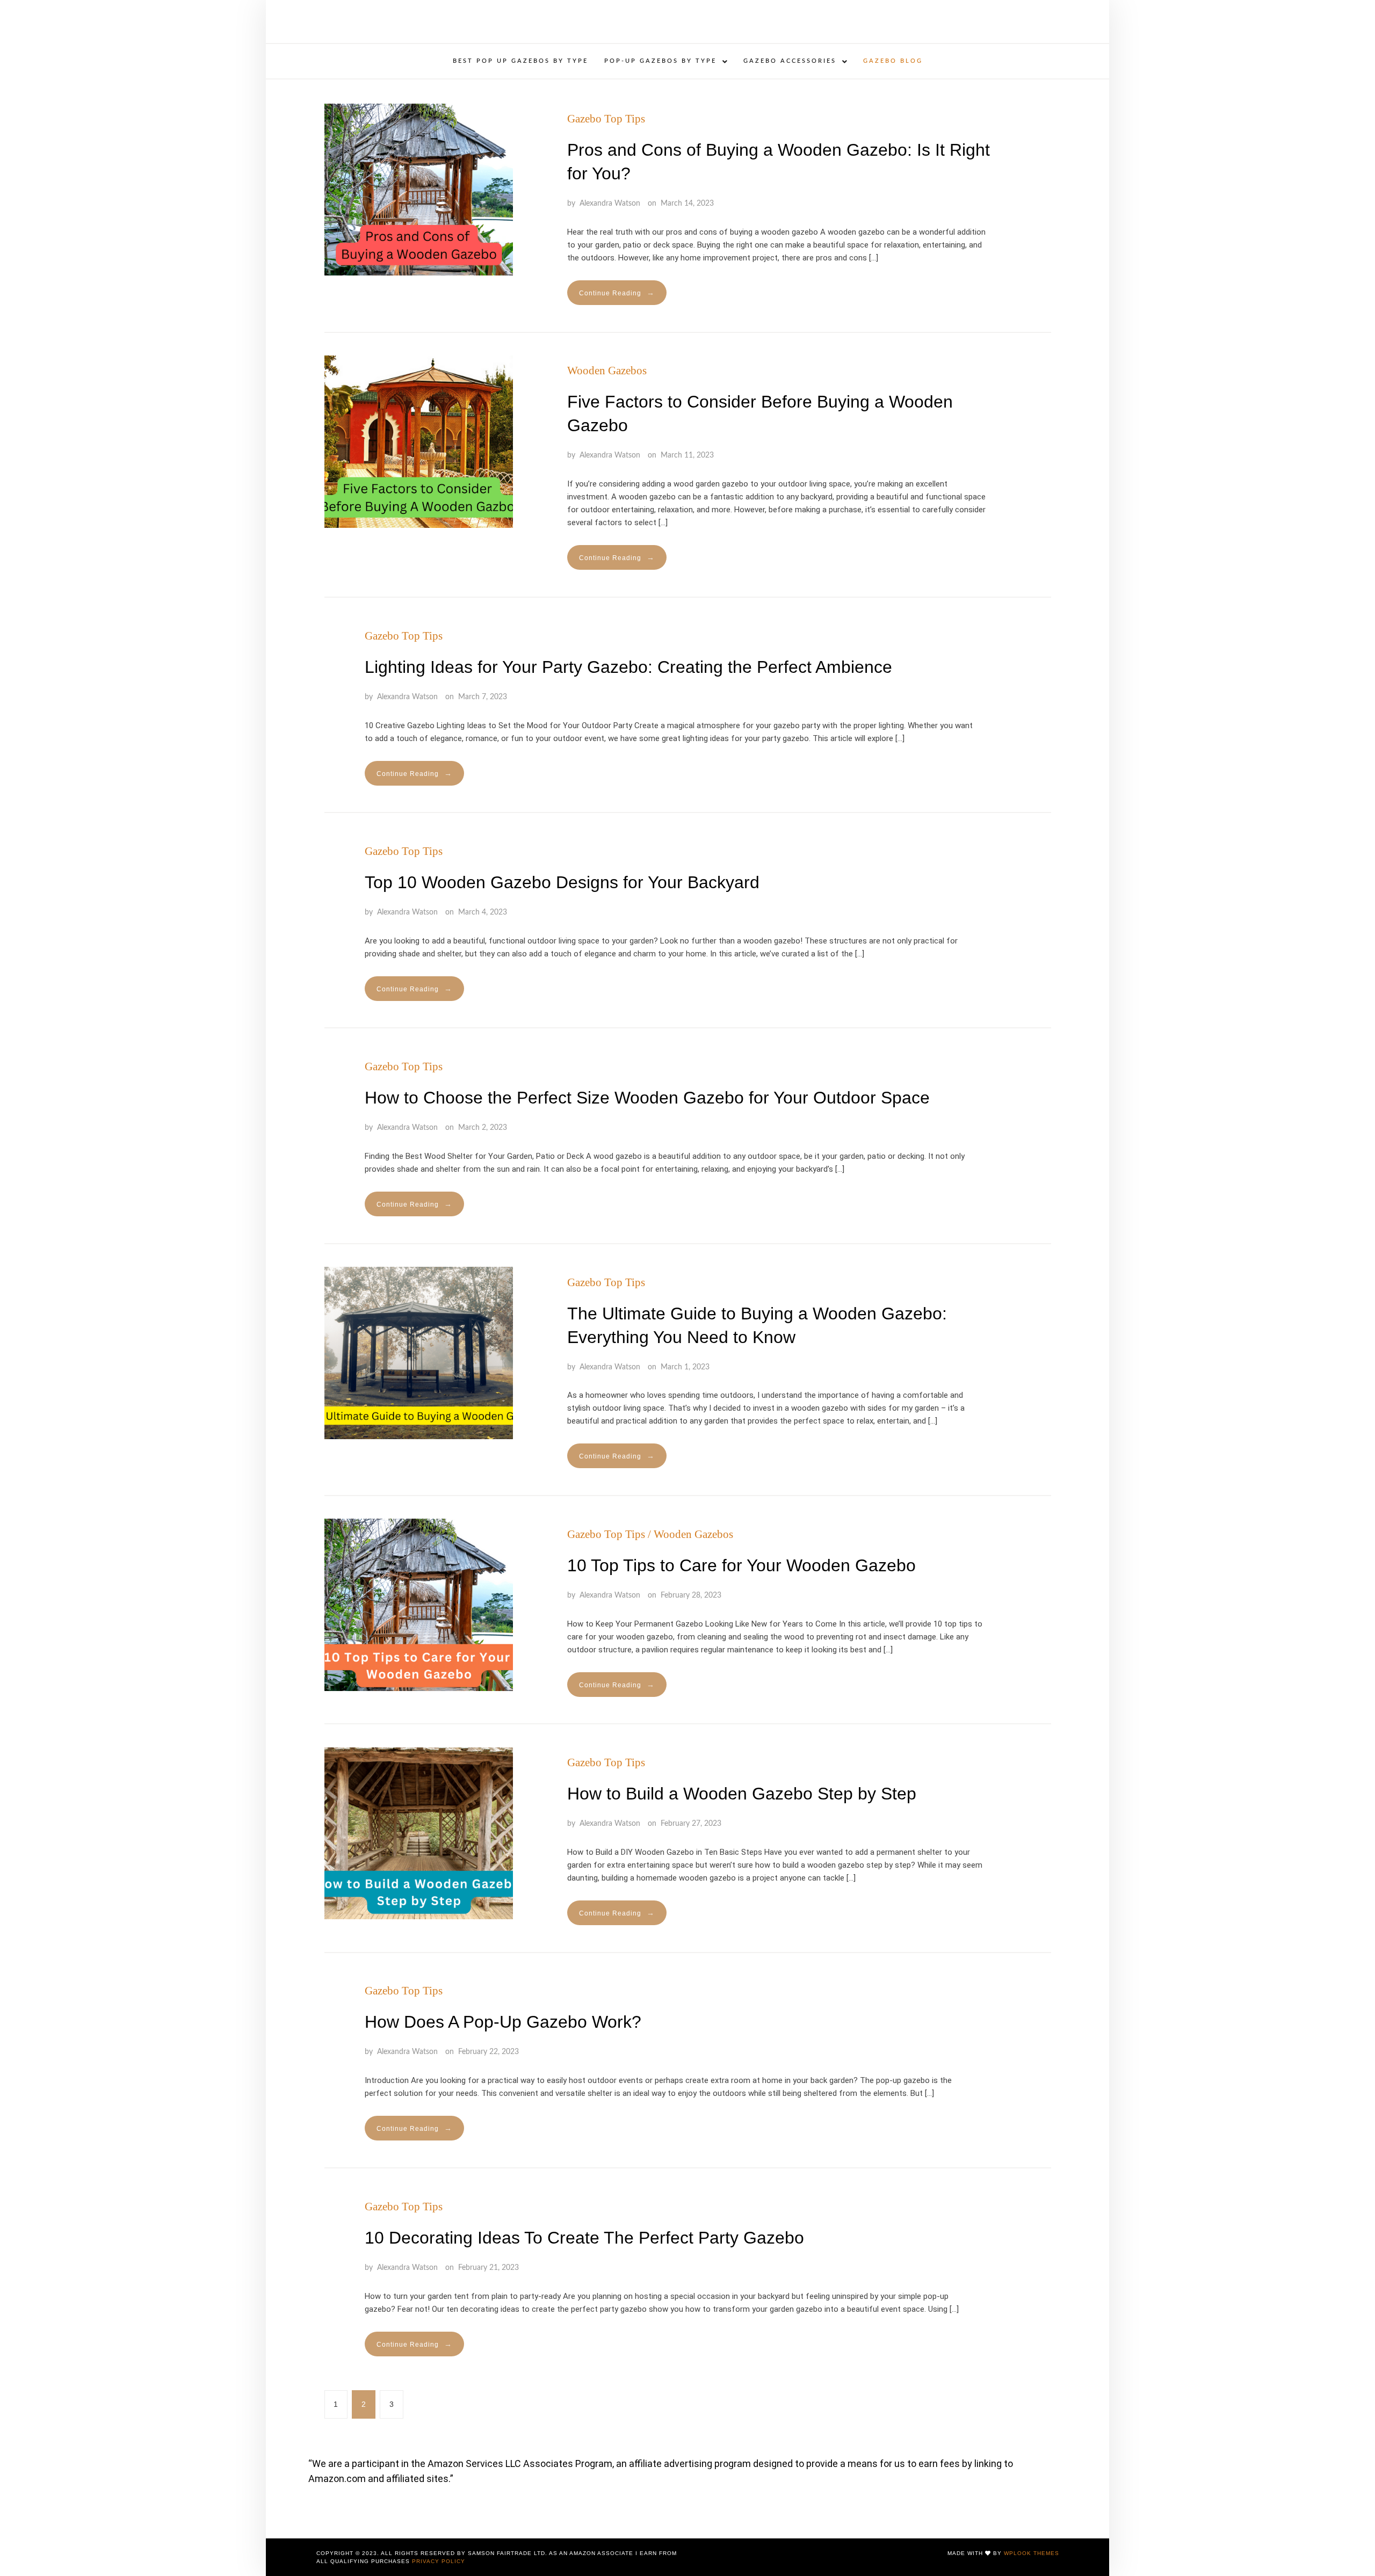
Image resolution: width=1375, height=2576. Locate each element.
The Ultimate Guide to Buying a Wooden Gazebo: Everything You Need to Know (757, 1325)
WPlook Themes (1032, 2553)
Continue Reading (617, 293)
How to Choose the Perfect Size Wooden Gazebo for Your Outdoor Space (647, 1098)
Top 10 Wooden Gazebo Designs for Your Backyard (562, 882)
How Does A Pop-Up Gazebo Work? (503, 2022)
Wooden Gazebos (607, 371)
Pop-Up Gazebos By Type (660, 61)
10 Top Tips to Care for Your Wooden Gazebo (741, 1565)
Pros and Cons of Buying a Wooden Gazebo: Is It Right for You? (779, 162)
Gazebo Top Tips (606, 119)
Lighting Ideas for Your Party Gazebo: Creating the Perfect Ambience (628, 667)
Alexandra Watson (610, 204)
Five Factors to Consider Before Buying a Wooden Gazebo (760, 413)
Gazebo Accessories (790, 61)
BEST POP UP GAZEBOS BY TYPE (520, 61)
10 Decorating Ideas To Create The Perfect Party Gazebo (584, 2238)
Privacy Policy (439, 2561)
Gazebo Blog (893, 61)
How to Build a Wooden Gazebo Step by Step (742, 1794)
